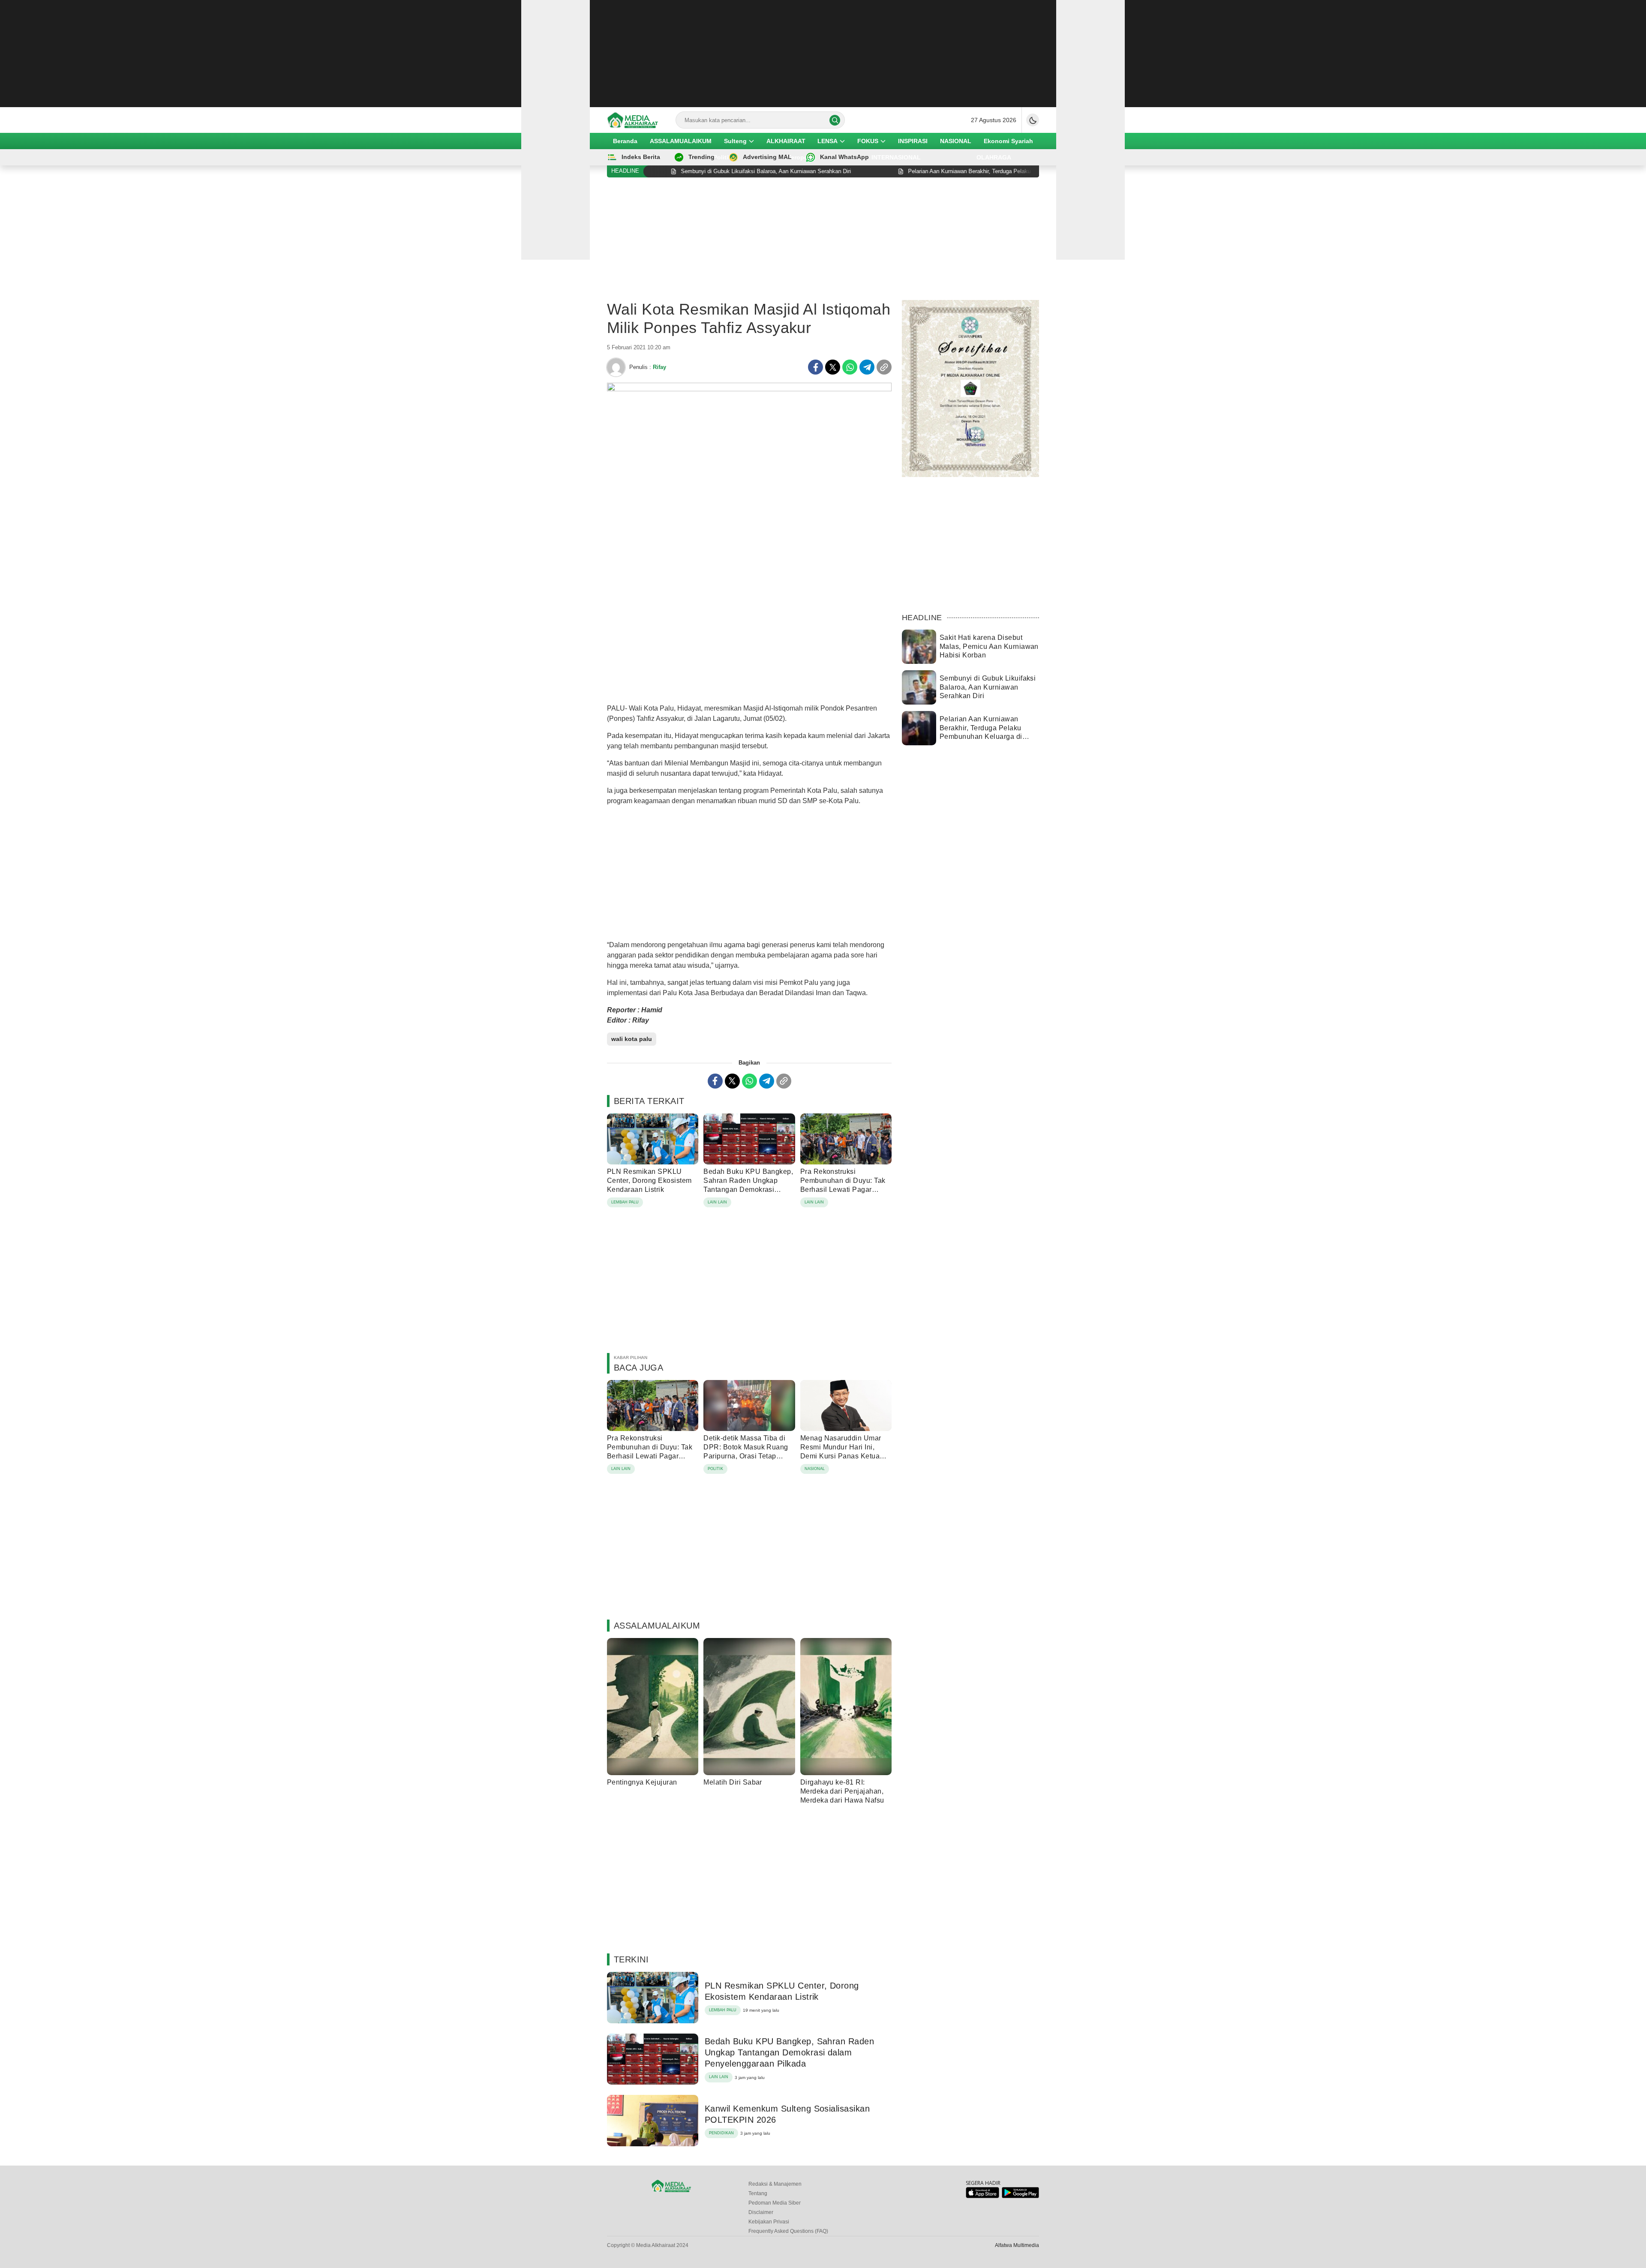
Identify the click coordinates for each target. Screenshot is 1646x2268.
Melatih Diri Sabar (733, 1782)
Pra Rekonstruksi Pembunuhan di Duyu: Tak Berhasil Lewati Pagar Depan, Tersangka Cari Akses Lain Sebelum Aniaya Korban (846, 1194)
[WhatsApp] (850, 367)
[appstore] (982, 2196)
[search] (835, 120)
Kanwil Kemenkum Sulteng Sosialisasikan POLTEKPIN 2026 (787, 2114)
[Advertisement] (823, 54)
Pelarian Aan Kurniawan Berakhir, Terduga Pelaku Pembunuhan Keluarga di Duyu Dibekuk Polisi (981, 732)
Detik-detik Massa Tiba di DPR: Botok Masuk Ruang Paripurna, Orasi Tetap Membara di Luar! (746, 1451)
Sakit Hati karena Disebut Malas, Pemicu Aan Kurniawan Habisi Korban (989, 646)
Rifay (659, 367)
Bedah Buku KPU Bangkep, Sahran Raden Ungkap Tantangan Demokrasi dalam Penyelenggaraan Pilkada (748, 1189)
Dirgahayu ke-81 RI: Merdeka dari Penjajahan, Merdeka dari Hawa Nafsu (842, 1791)
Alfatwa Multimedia (1017, 2245)
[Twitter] (833, 367)
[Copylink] (884, 367)
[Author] (616, 367)
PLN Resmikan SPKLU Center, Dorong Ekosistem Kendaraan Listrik (649, 1180)
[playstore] (1020, 2196)
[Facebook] (815, 367)
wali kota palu (632, 1039)
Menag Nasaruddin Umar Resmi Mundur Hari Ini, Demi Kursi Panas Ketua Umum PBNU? (841, 1451)
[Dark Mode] (1033, 120)
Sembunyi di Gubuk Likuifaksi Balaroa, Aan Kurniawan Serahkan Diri (988, 687)
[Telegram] (867, 367)
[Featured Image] (749, 389)
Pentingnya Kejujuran (642, 1782)
